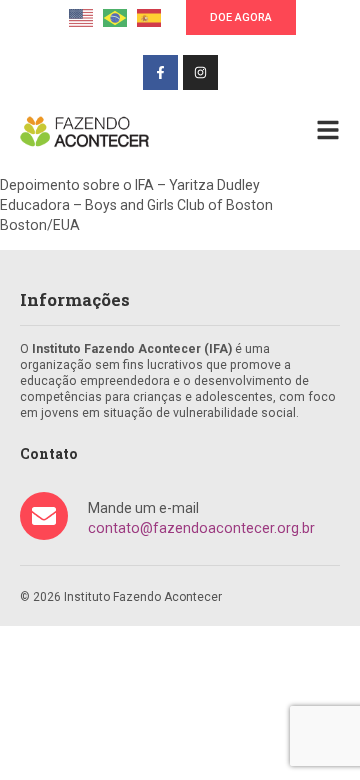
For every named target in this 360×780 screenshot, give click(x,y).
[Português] (115, 16)
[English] (81, 16)
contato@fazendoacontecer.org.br (201, 528)
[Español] (149, 16)
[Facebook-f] (160, 72)
